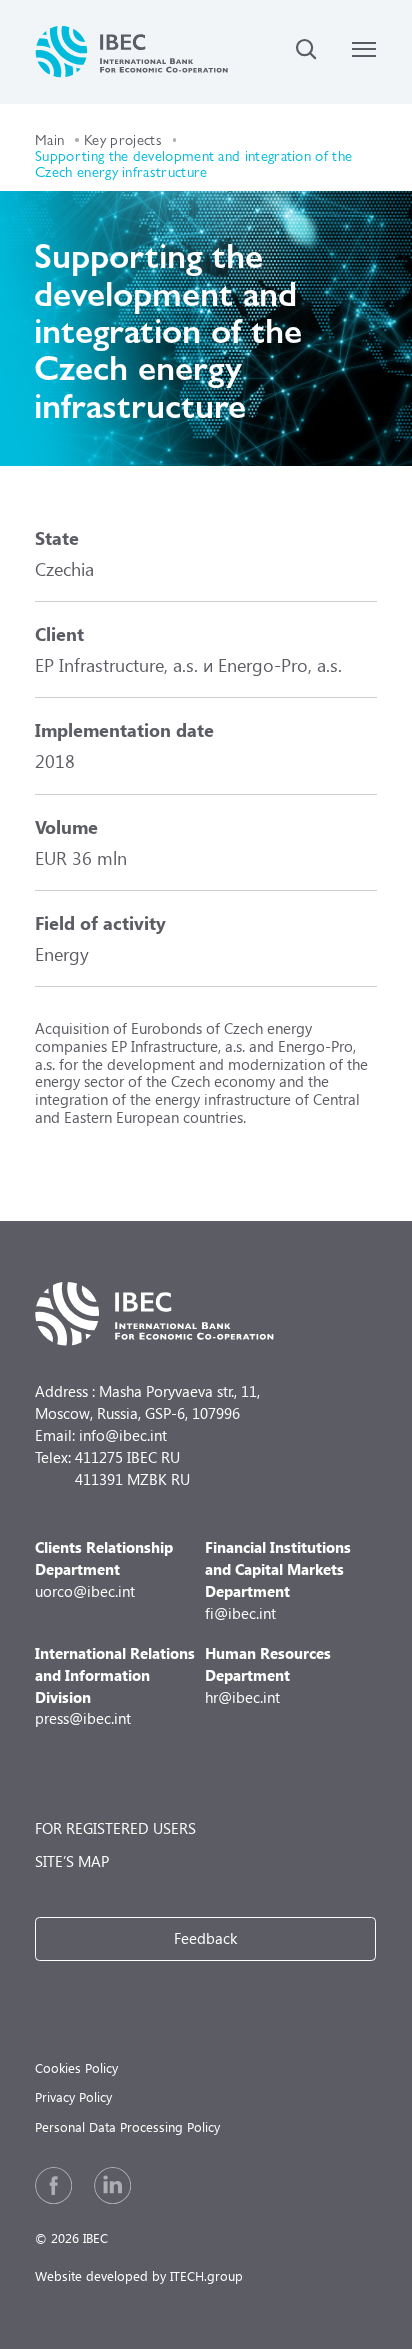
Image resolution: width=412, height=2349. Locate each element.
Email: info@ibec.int (101, 1435)
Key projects (123, 139)
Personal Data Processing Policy (127, 2126)
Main (49, 139)
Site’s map (72, 1861)
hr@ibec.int (268, 1675)
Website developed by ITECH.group (139, 2275)
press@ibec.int (115, 1686)
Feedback (205, 1938)
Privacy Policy (73, 2096)
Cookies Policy (76, 2067)
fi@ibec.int (278, 1580)
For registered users (115, 1828)
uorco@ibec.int (104, 1569)
